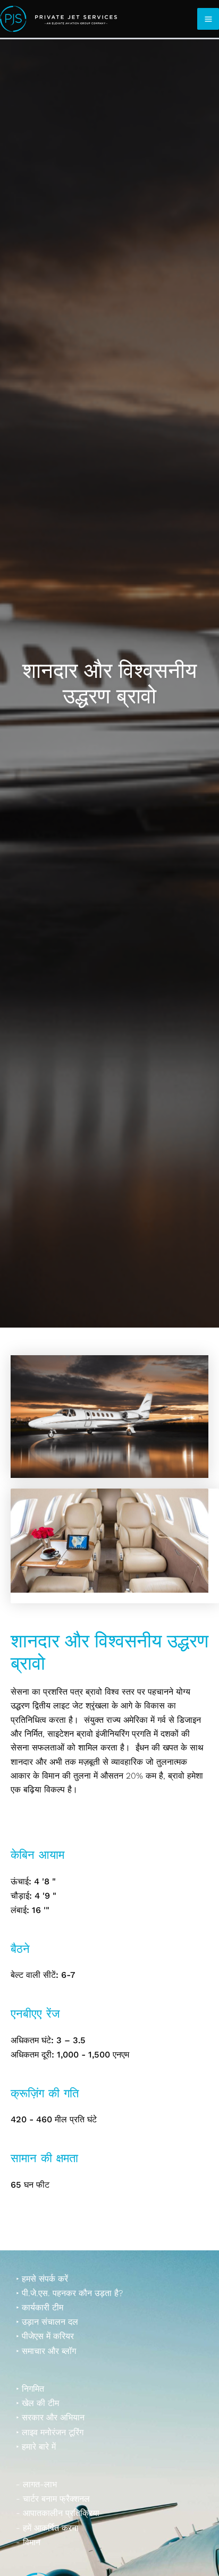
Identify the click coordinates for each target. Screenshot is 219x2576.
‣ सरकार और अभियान (50, 2417)
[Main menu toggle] (208, 19)
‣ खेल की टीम (37, 2403)
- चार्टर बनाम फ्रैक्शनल (53, 2499)
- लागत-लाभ (36, 2484)
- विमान (28, 2542)
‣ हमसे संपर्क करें (42, 2279)
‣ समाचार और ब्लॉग (46, 2351)
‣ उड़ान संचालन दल (47, 2322)
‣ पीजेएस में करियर (45, 2336)
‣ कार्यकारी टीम (40, 2307)
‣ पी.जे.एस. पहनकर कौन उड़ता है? (69, 2293)
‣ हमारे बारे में (36, 2447)
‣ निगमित (30, 2389)
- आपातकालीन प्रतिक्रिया (58, 2513)
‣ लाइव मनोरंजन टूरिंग (50, 2432)
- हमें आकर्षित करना (47, 2528)
